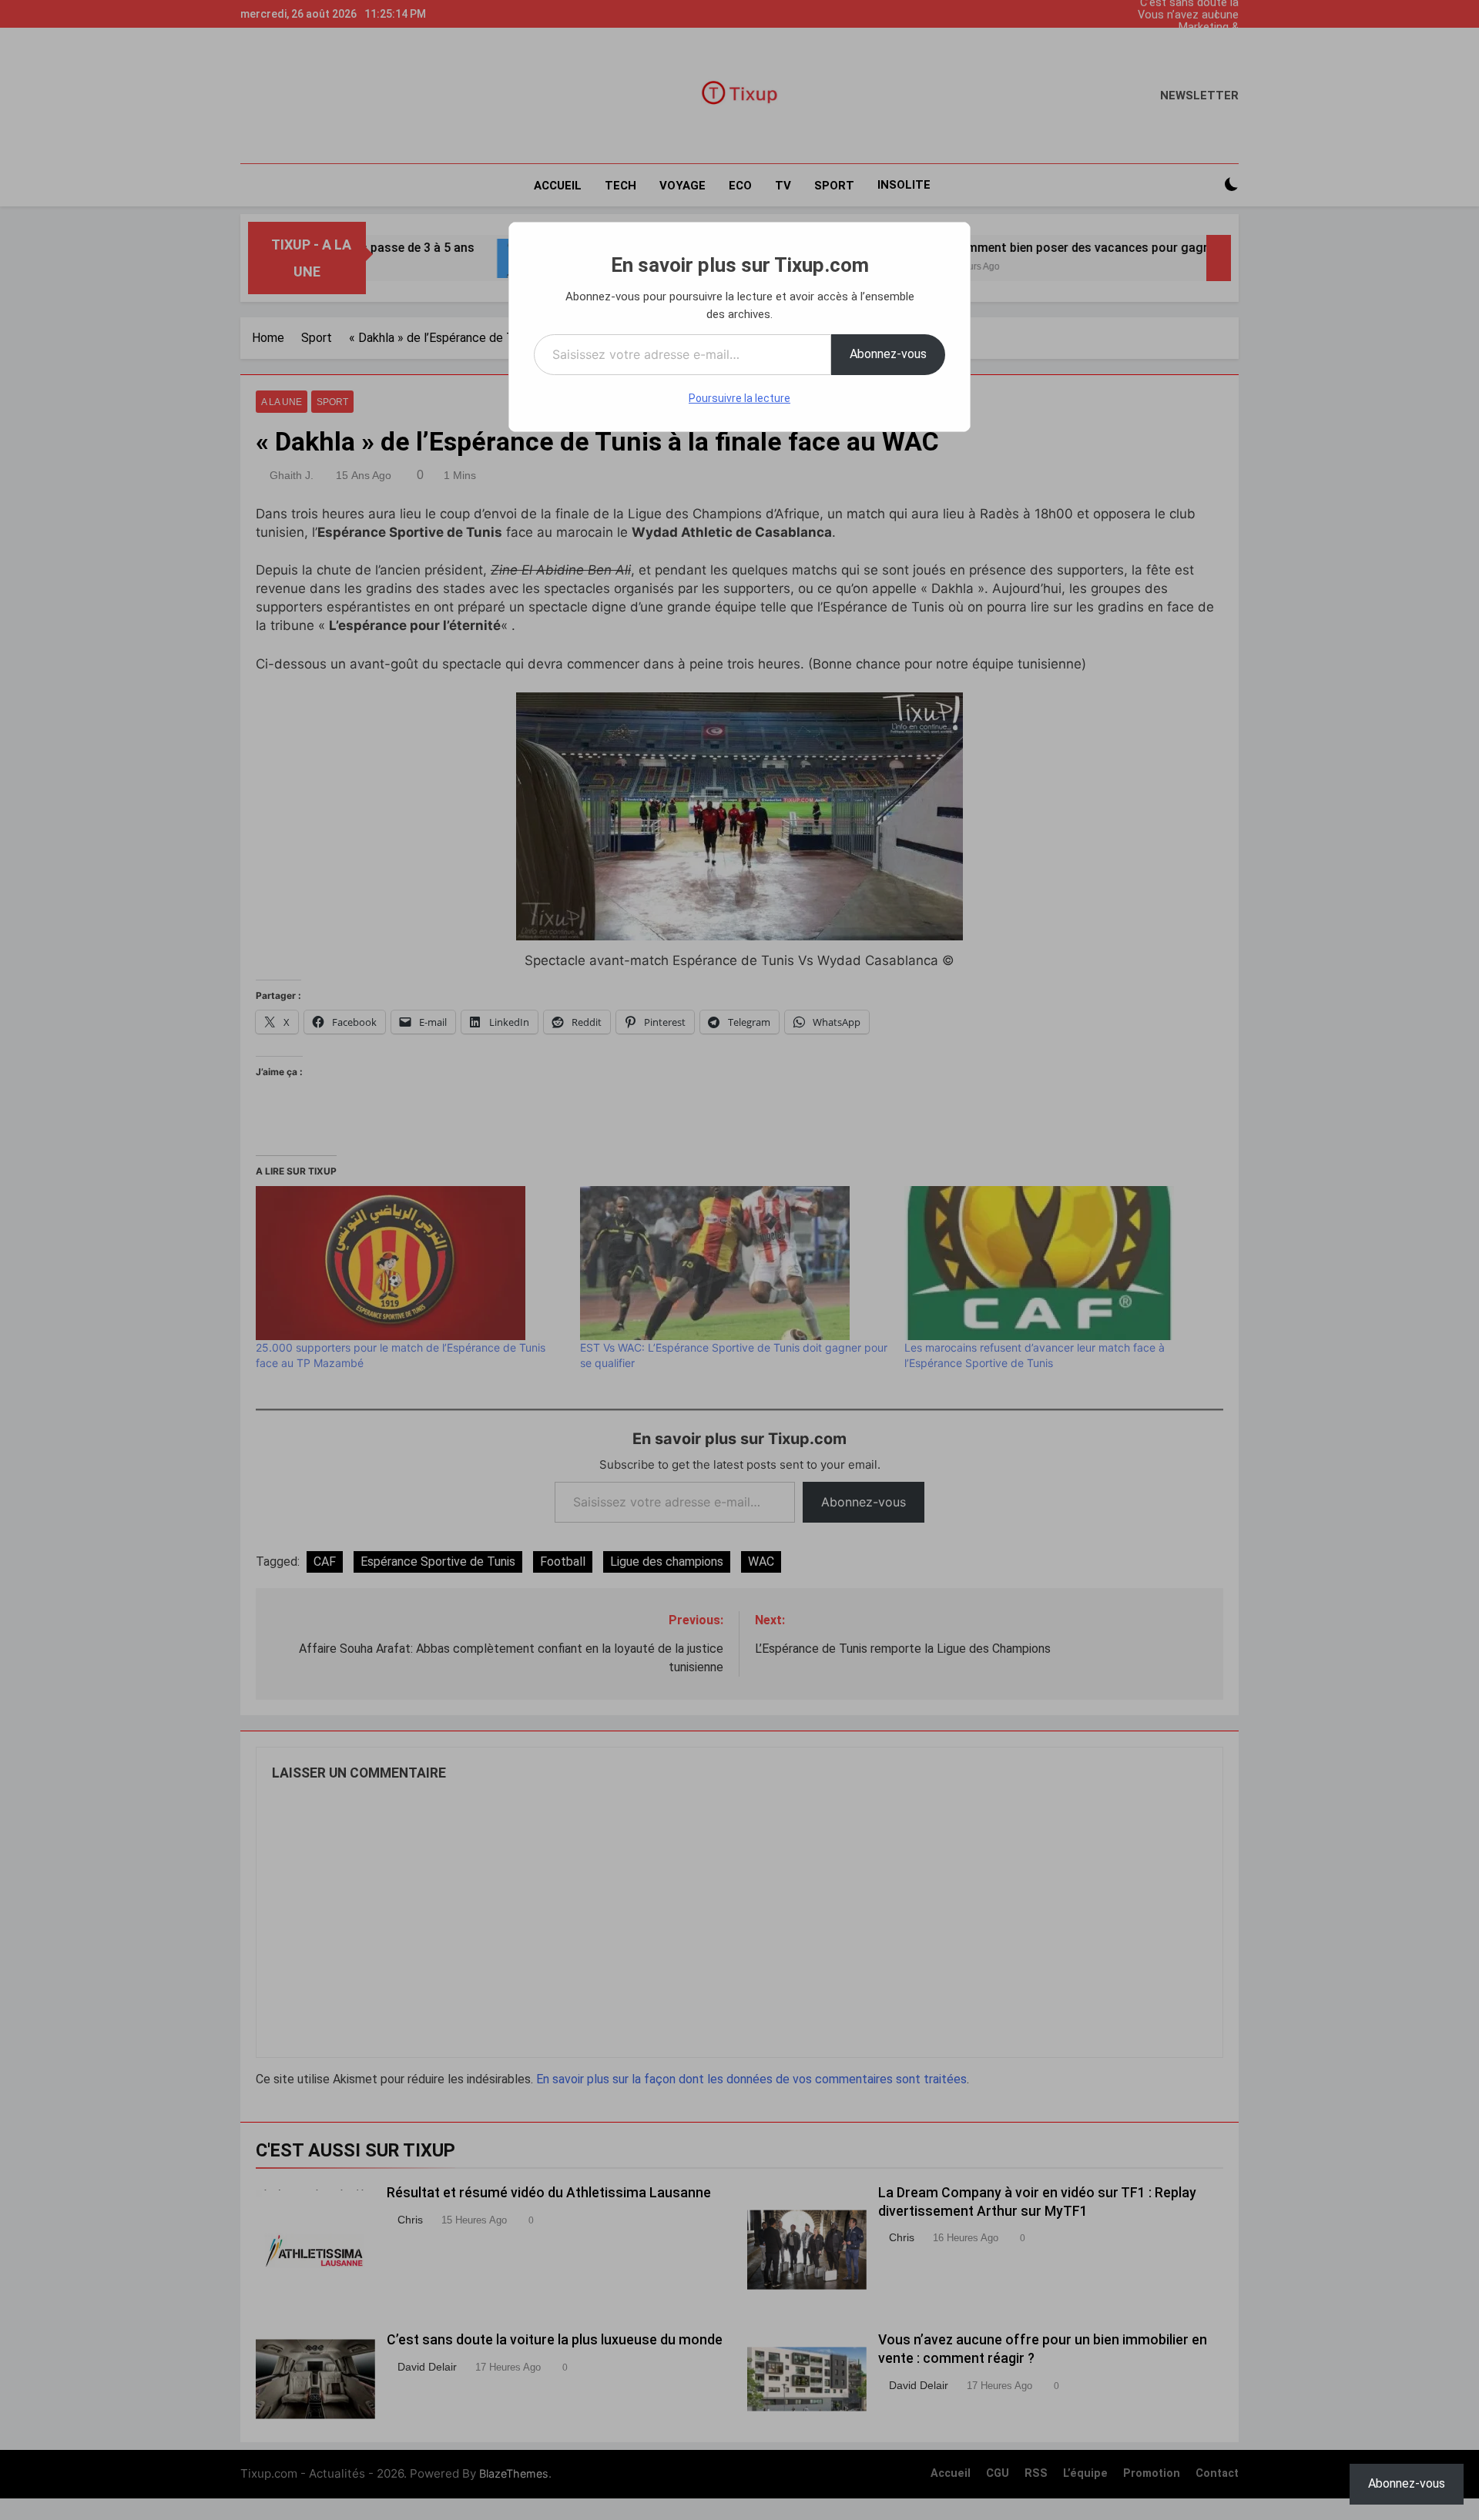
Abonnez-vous (888, 354)
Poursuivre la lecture (739, 398)
